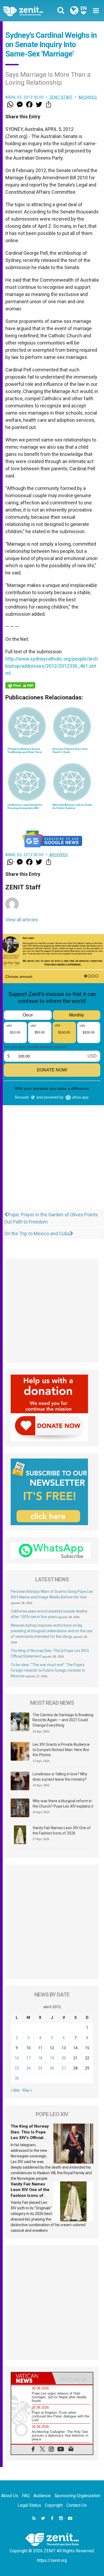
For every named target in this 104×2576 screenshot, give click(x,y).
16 (17, 2058)
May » (27, 2090)
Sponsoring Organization (77, 2496)
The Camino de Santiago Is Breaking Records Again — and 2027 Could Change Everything (63, 1720)
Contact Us (77, 2505)
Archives (88, 97)
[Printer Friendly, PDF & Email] (20, 685)
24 (29, 2068)
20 (64, 2058)
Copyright (54, 2505)
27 (64, 2068)
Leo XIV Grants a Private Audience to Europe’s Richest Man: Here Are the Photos (61, 1750)
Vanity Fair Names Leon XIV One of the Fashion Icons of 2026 (62, 1830)
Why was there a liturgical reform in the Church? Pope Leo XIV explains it (63, 1804)
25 (40, 2068)
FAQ (26, 2496)
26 (52, 2068)
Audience (42, 2496)
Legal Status (29, 2505)
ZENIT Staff (61, 97)
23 (17, 2068)
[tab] (32, 2378)
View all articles (22, 920)
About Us (10, 2496)
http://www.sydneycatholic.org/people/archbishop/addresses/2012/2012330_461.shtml (52, 666)
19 (52, 2058)
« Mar (15, 2090)
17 (29, 2058)
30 (17, 2078)
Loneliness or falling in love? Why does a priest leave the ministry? (60, 1777)
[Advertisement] (52, 1173)
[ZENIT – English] (29, 11)
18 (40, 2058)
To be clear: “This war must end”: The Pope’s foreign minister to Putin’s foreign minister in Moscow (48, 1670)
